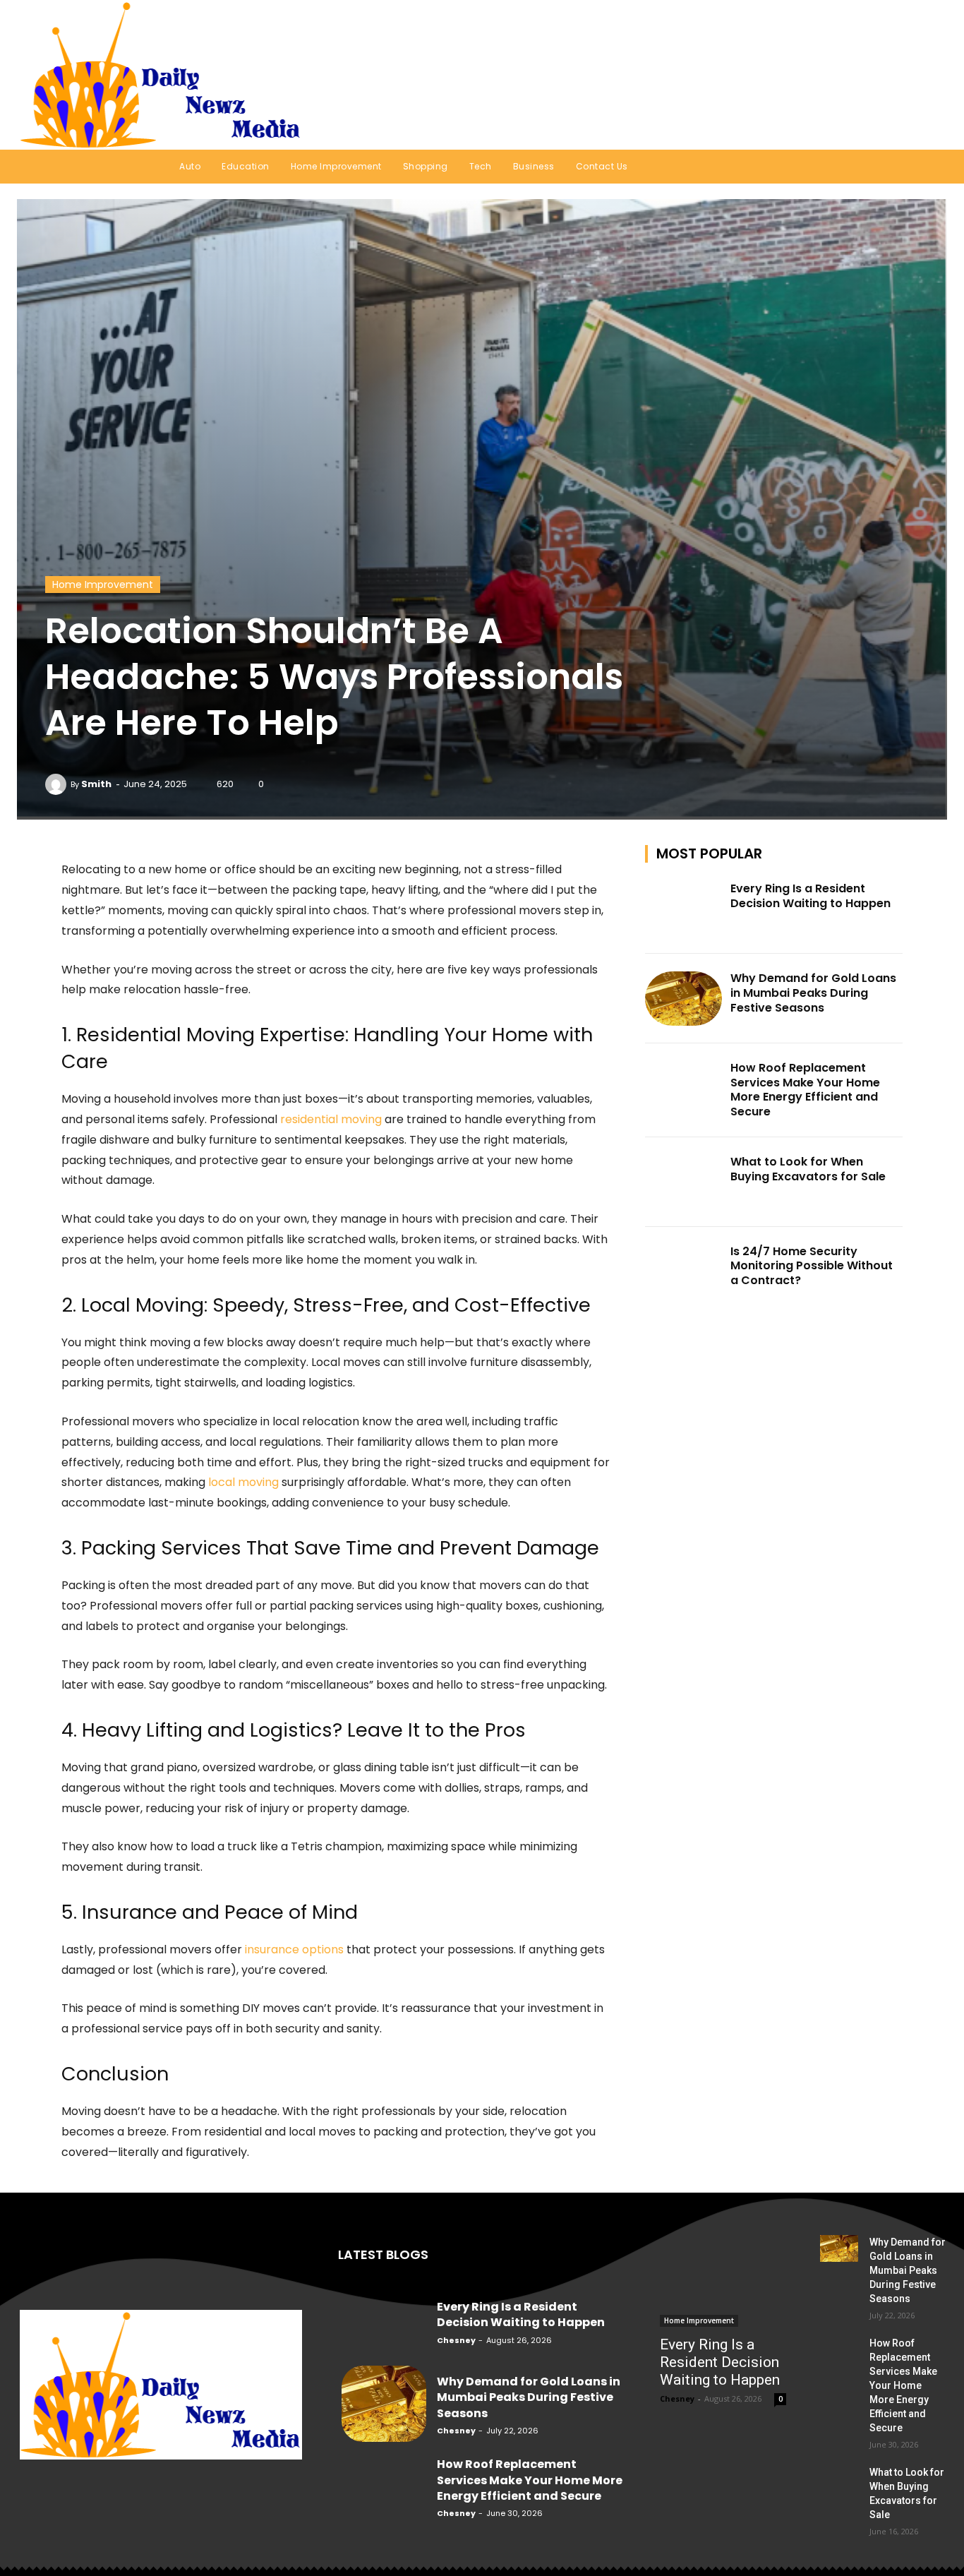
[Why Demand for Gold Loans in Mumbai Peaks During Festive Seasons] (684, 999)
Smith (96, 784)
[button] (918, 75)
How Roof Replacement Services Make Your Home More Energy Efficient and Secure (805, 1090)
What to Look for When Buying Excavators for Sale (808, 1169)
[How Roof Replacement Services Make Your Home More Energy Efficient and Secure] (684, 1088)
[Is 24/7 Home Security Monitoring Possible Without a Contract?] (684, 1272)
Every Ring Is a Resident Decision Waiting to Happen (811, 896)
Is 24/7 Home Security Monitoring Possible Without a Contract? (812, 1266)
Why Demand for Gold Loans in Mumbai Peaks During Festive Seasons (813, 993)
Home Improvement (103, 585)
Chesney (456, 2340)
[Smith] (58, 784)
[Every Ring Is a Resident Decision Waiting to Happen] (684, 909)
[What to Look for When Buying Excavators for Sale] (684, 1182)
